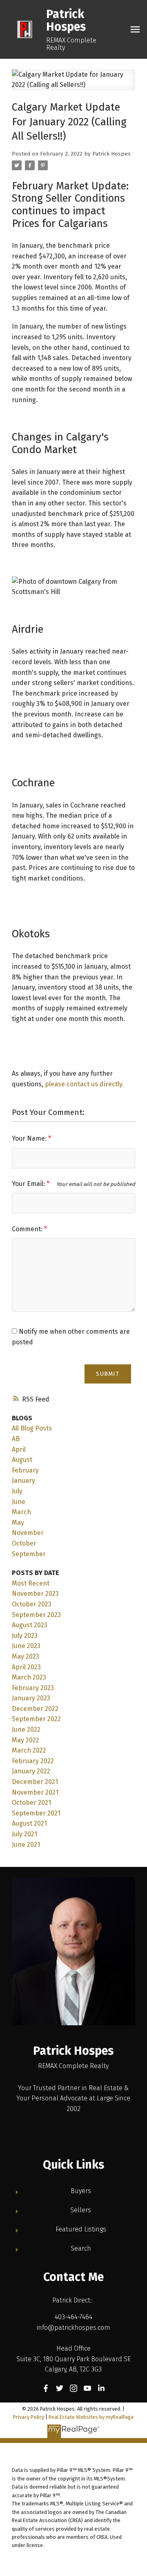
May (18, 1523)
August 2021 (29, 1823)
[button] (46, 2388)
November (28, 1533)
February (25, 1470)
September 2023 (36, 1615)
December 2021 (35, 1782)
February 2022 (33, 1761)
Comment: (28, 1229)
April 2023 (26, 1667)
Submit (108, 1374)
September (29, 1554)
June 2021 (26, 1845)
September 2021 (36, 1813)
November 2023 (35, 1594)
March (21, 1512)
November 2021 (35, 1792)
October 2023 (32, 1604)
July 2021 (24, 1834)
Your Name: (30, 1138)
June (19, 1502)
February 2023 (33, 1688)
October (24, 1543)
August (22, 1460)
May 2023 (26, 1656)
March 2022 (29, 1750)
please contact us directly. (84, 1084)
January (23, 1480)
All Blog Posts (32, 1428)
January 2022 (31, 1771)
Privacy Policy (29, 2417)
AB (16, 1439)
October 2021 (31, 1803)
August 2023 (30, 1625)
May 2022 (26, 1740)
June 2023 (26, 1646)
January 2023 (31, 1698)
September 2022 (36, 1719)
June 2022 (26, 1730)
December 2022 (35, 1709)
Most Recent (31, 1583)
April (19, 1449)
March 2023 (29, 1677)
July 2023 (25, 1636)
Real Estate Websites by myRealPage (91, 2417)
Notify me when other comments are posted (71, 1337)
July (17, 1491)
